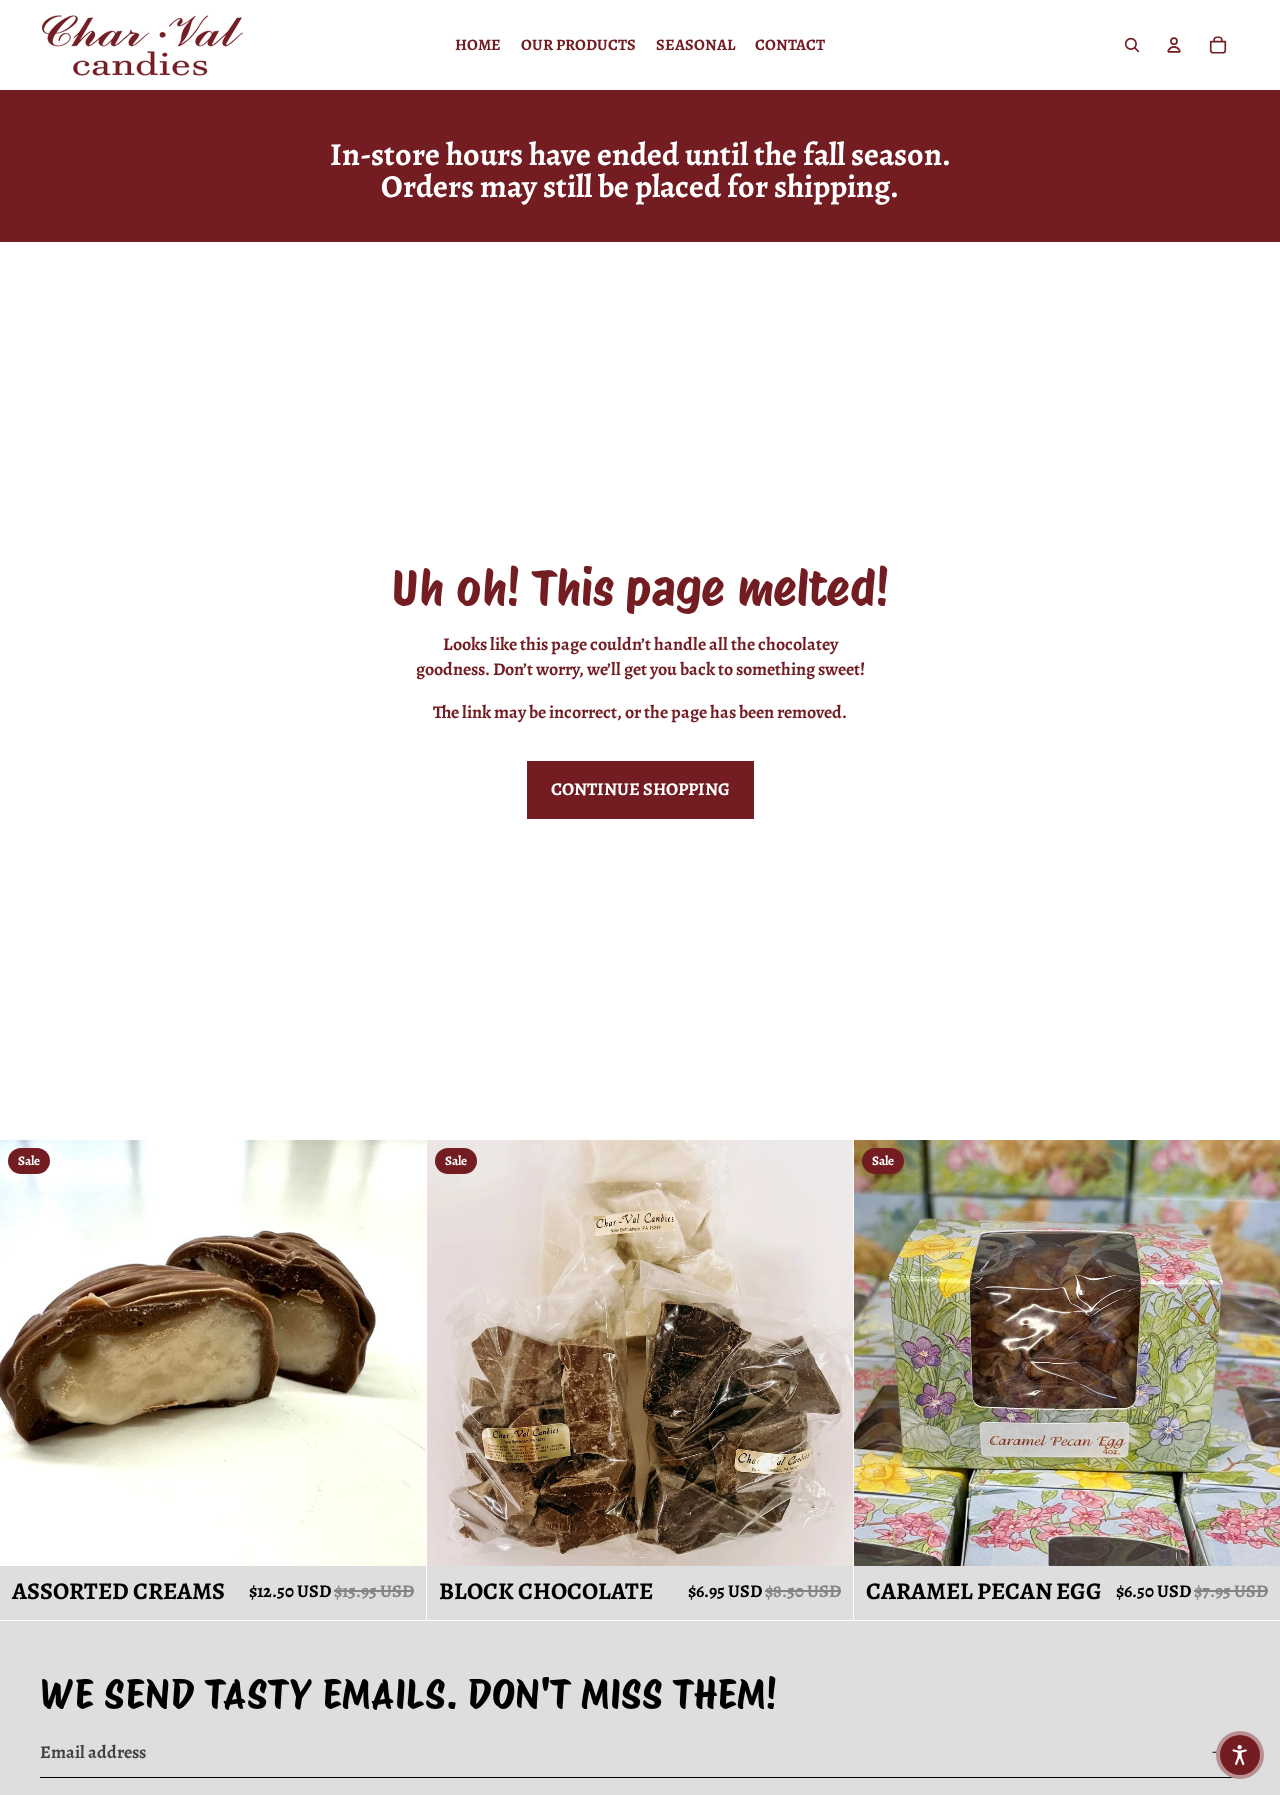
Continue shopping (640, 789)
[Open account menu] (1174, 45)
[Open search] (1132, 45)
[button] (1240, 1755)
